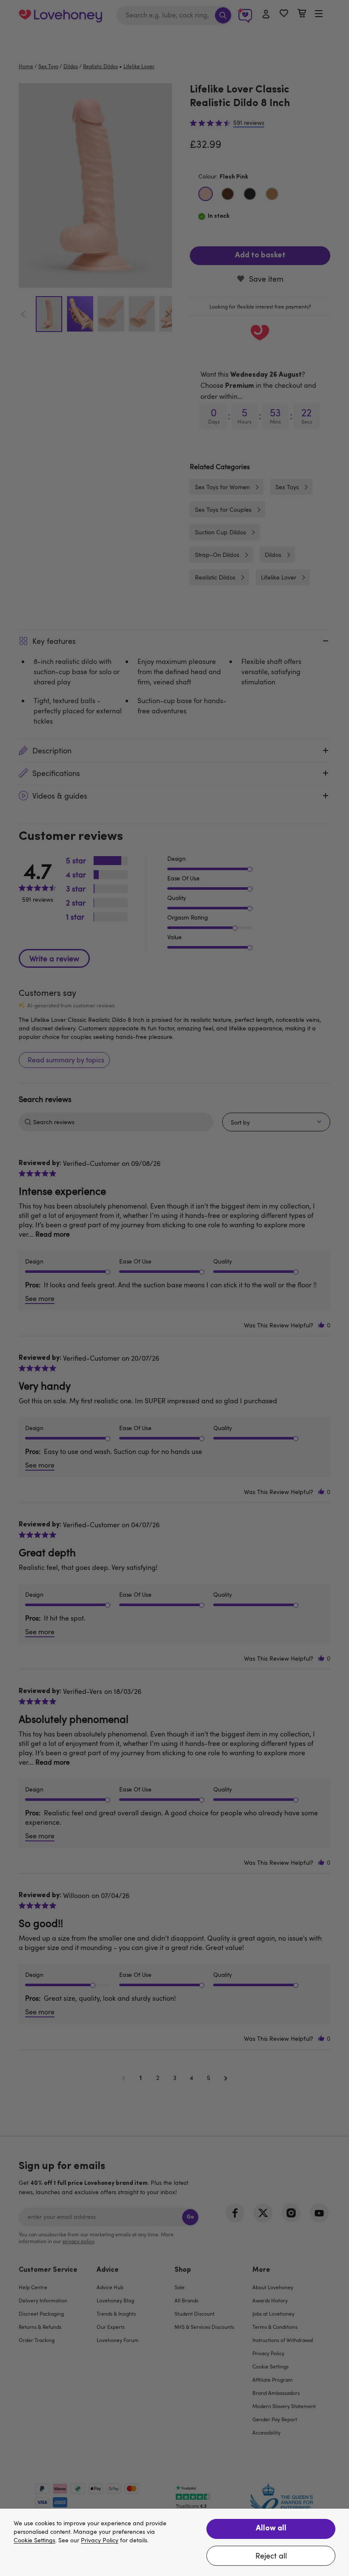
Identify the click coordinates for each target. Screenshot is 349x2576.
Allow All (271, 2529)
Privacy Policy (100, 2540)
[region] (174, 2542)
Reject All (271, 2556)
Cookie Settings (34, 2540)
